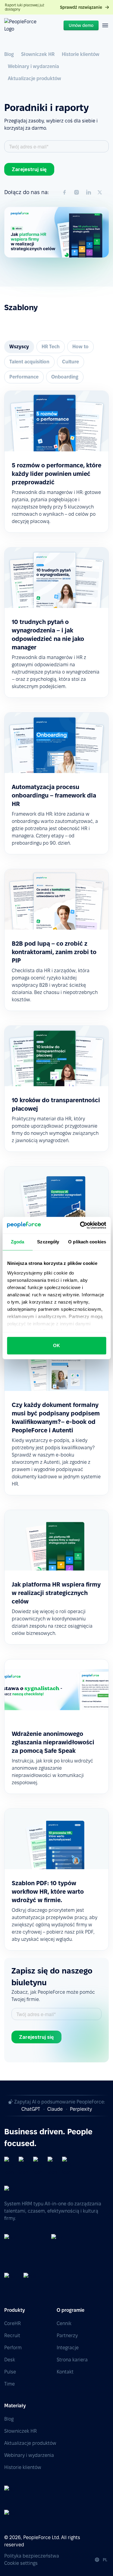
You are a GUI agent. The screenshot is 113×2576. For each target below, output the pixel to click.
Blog (9, 54)
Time (9, 2384)
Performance (24, 377)
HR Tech (51, 347)
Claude (55, 2109)
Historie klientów (81, 54)
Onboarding (65, 377)
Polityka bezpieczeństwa (32, 2556)
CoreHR (13, 2323)
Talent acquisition (29, 362)
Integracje (68, 2348)
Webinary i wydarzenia (33, 66)
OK (56, 1345)
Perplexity (81, 2109)
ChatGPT (31, 2109)
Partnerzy (67, 2336)
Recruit (12, 2336)
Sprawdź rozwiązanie (81, 7)
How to (80, 347)
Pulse (10, 2372)
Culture (71, 362)
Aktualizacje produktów (35, 78)
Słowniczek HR (38, 54)
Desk (10, 2360)
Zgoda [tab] (18, 1242)
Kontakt (65, 2372)
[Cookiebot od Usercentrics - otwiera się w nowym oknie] (80, 1225)
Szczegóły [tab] (48, 1242)
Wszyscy (19, 347)
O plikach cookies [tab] (87, 1242)
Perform (13, 2348)
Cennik (64, 2323)
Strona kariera (72, 2360)
